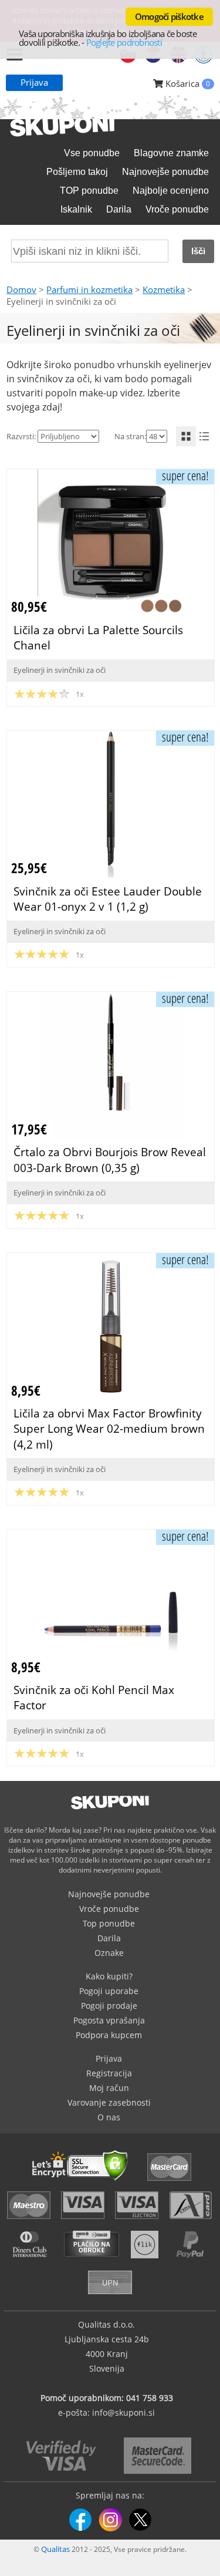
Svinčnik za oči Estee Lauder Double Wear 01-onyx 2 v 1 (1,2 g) (108, 899)
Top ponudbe (109, 1923)
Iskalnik (76, 209)
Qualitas (55, 2549)
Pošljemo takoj (77, 172)
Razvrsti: (21, 436)
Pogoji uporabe (109, 1991)
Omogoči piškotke (169, 16)
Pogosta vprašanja (109, 2020)
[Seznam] (204, 436)
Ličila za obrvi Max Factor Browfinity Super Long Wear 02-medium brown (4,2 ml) (109, 1428)
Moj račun (109, 2088)
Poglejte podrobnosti (124, 42)
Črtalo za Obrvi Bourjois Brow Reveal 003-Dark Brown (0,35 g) (110, 1159)
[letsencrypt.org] (83, 2182)
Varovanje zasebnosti (109, 2102)
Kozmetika (164, 289)
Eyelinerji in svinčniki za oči (60, 670)
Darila (119, 209)
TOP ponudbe (89, 191)
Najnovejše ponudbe (165, 172)
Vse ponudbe (92, 153)
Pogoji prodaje (109, 2006)
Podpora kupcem (109, 2035)
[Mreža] (186, 436)
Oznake (109, 1953)
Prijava (34, 82)
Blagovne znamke (171, 153)
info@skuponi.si (123, 2412)
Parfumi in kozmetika (89, 289)
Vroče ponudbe (177, 209)
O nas (109, 2117)
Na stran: (130, 436)
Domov (21, 289)
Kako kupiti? (109, 1976)
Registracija (109, 2073)
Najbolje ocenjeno (171, 191)
